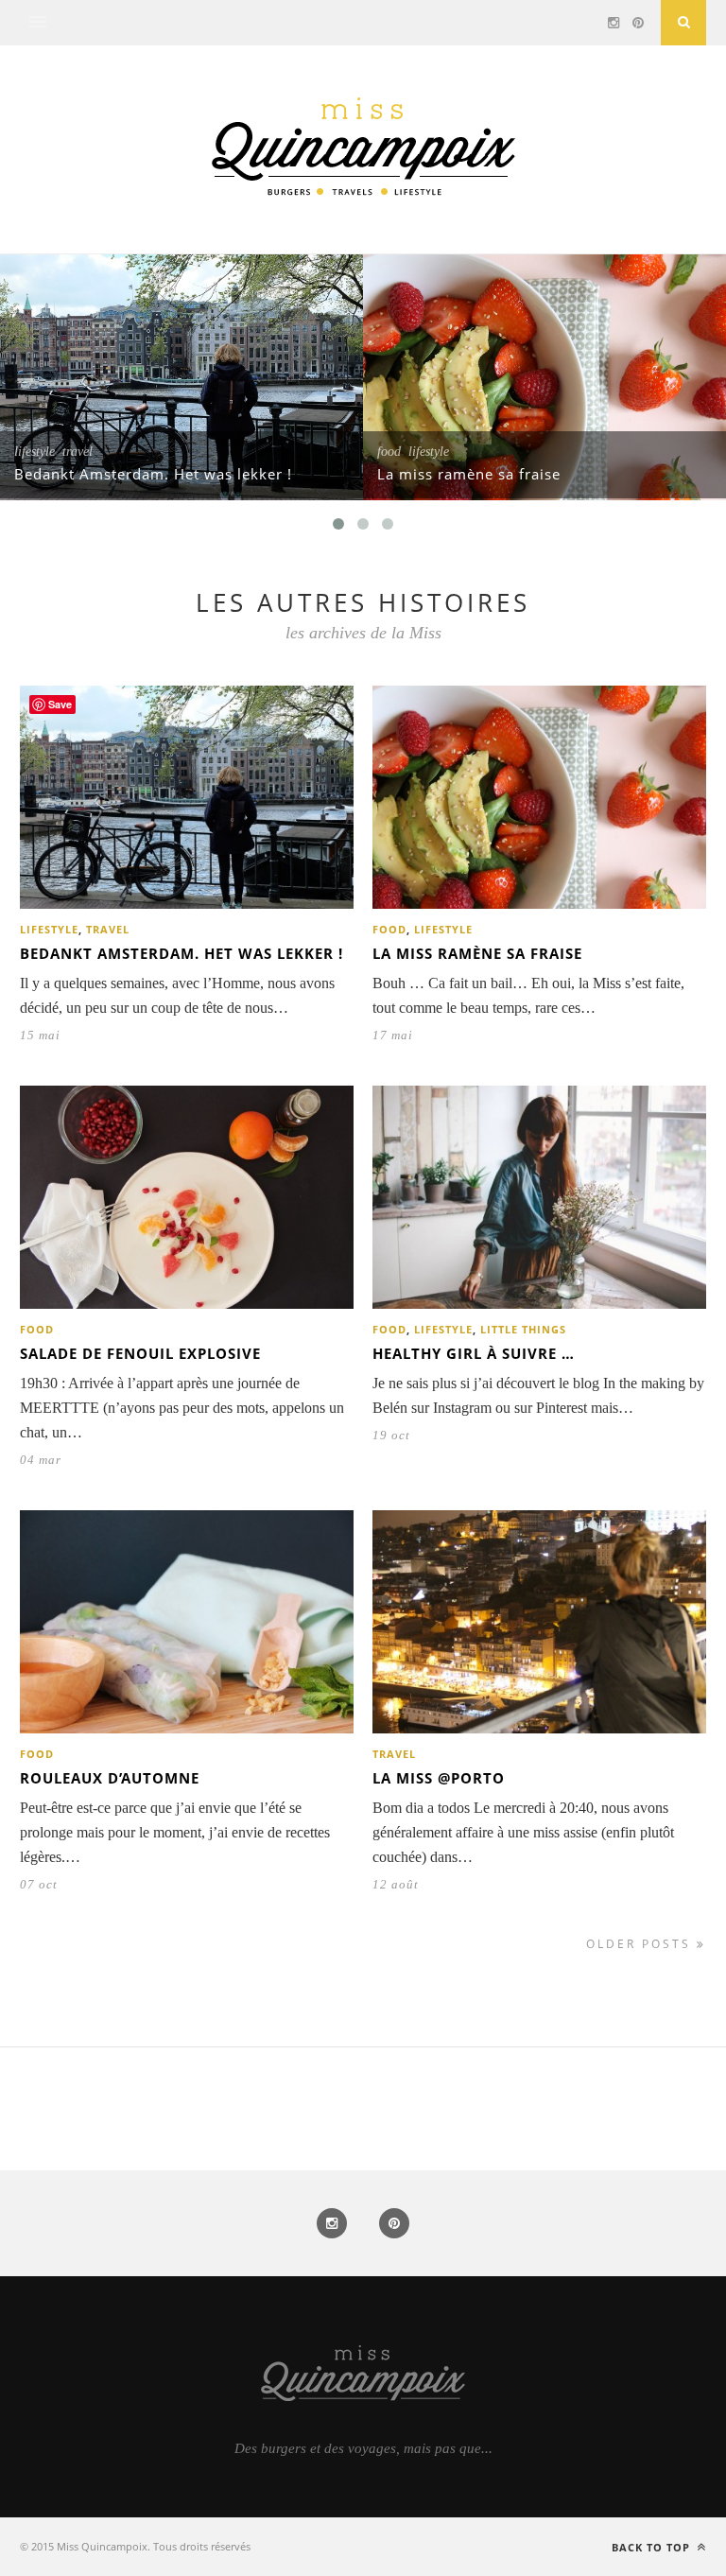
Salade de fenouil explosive (140, 1353)
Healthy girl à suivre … (474, 1353)
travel (78, 452)
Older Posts (641, 1944)
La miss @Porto (439, 1778)
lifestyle (35, 452)
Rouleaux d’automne (110, 1778)
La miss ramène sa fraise (469, 474)
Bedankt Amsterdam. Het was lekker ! (153, 474)
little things (523, 1329)
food (389, 452)
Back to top (653, 2547)
